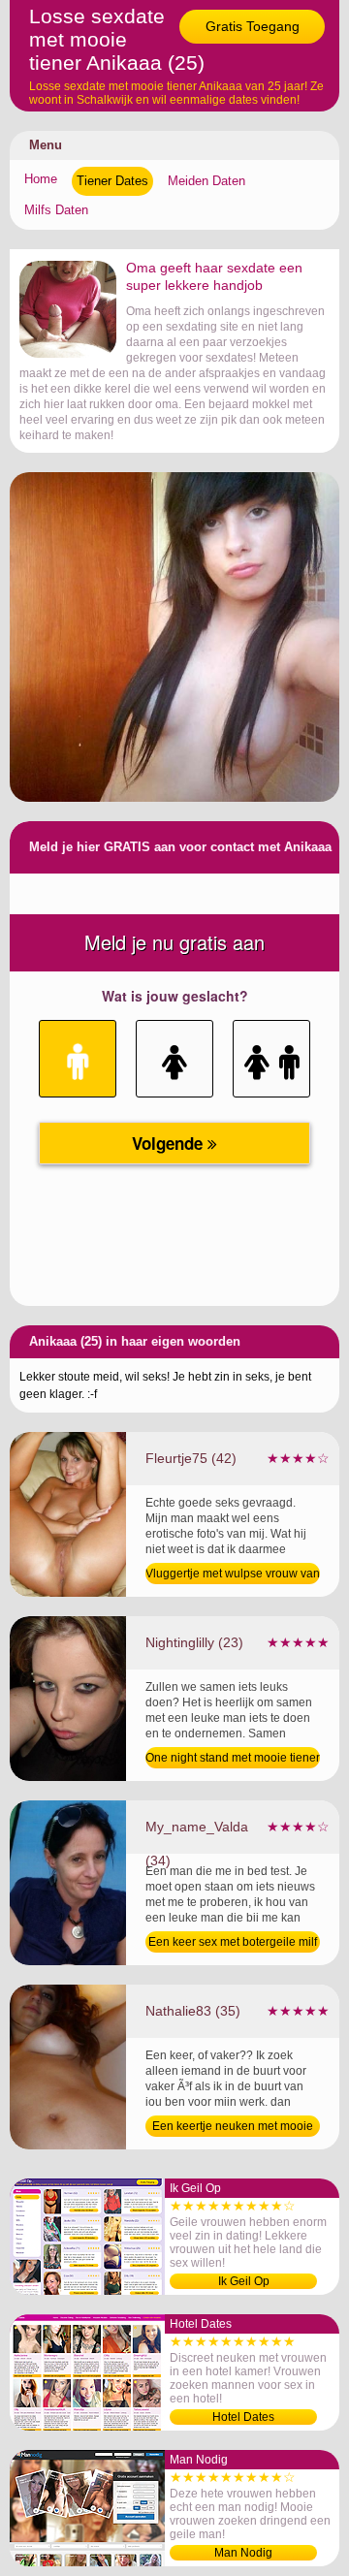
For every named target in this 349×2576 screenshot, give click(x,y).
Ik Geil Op (244, 2281)
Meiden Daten (206, 181)
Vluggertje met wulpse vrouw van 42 (233, 1575)
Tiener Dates (112, 181)
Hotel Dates (243, 2417)
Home (41, 179)
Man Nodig (243, 2553)
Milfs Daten (56, 210)
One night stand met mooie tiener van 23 (233, 1760)
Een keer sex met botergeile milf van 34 (233, 1944)
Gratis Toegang (253, 26)
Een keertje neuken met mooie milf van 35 (233, 2128)
